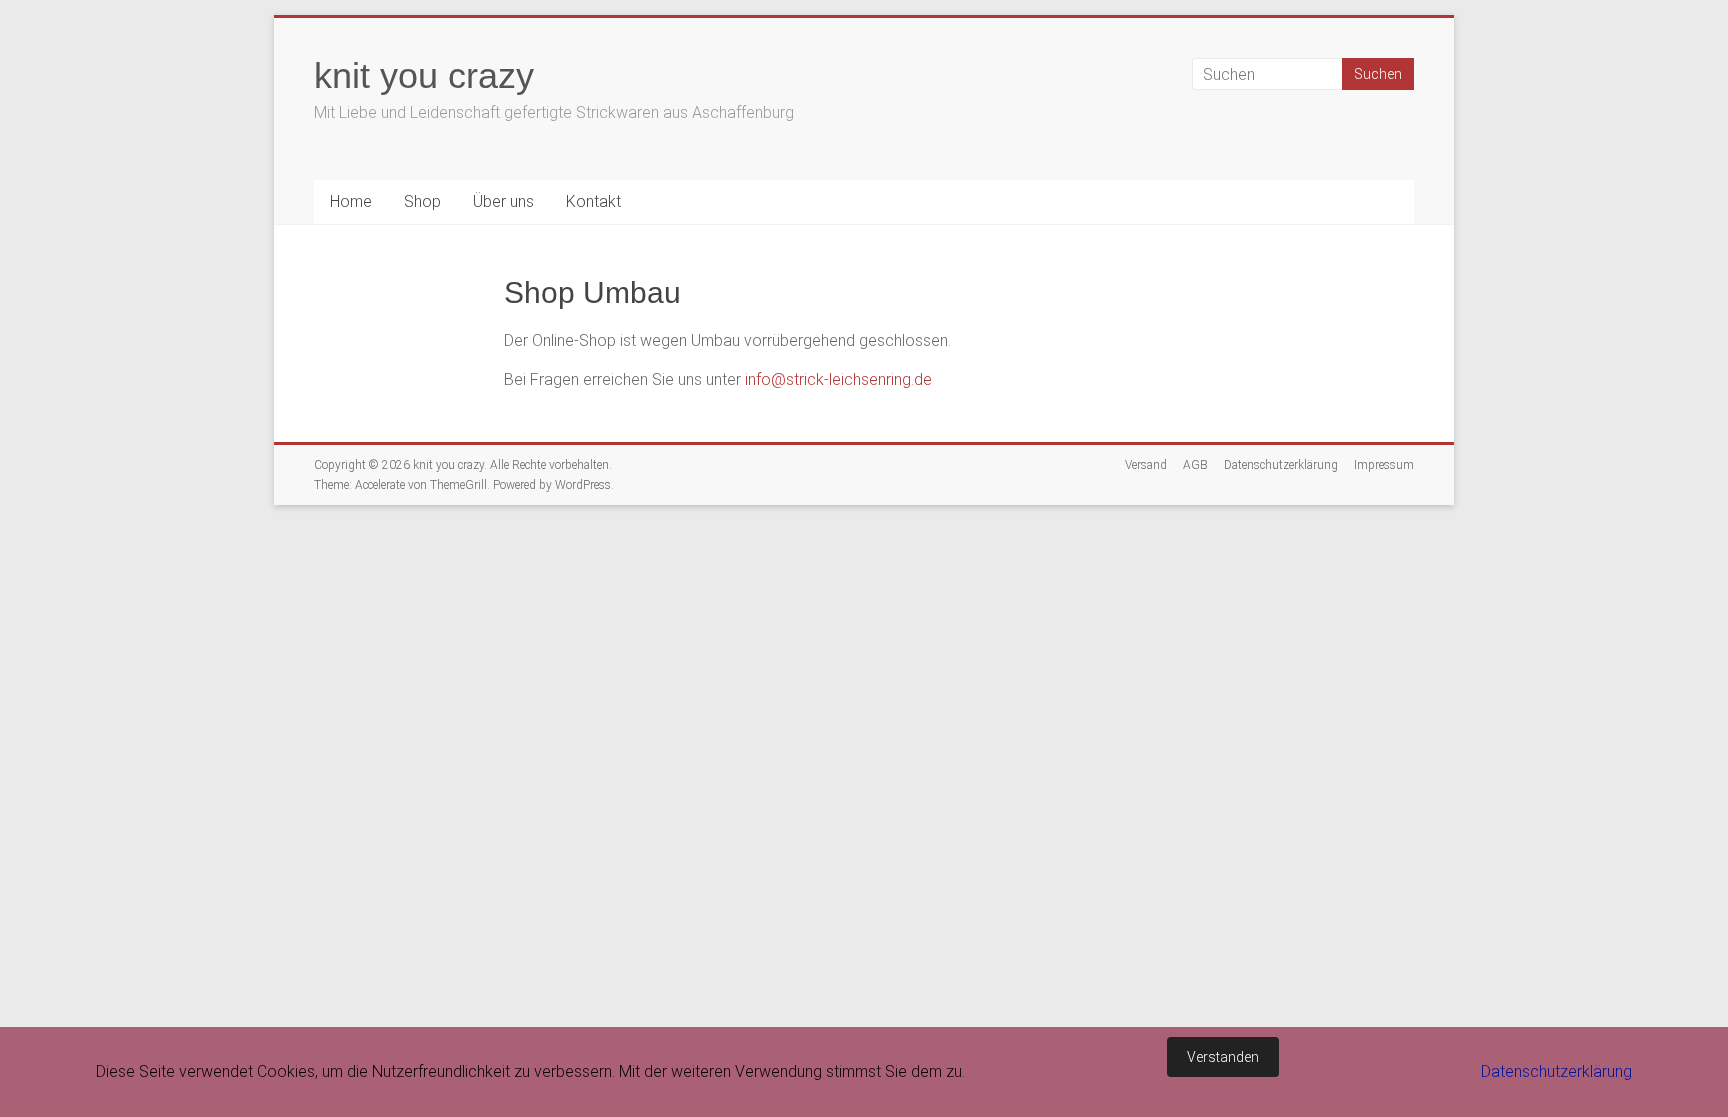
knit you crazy (424, 75)
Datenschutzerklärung (1281, 465)
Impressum (1384, 465)
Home (351, 201)
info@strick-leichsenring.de (838, 379)
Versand (1146, 465)
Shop (422, 201)
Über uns (503, 201)
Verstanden (1223, 1057)
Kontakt (593, 201)
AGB (1195, 465)
